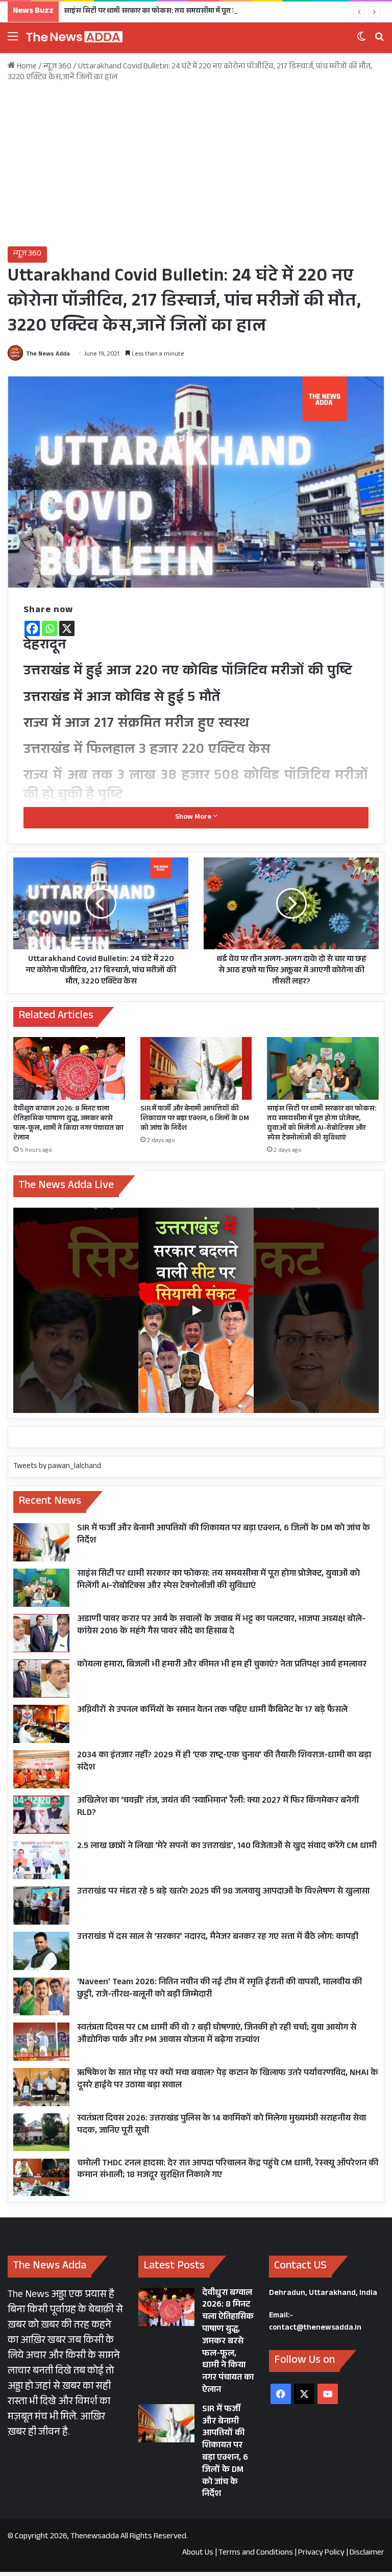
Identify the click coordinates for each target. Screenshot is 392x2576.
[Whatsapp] (50, 628)
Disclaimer (367, 2553)
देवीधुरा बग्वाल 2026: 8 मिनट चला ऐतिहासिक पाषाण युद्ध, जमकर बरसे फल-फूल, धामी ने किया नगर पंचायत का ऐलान (68, 1124)
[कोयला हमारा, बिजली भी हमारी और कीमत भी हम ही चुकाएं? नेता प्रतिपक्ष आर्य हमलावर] (41, 1678)
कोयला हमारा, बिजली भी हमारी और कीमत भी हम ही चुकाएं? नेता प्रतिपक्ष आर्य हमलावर (222, 1665)
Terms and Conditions (256, 2553)
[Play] (196, 1310)
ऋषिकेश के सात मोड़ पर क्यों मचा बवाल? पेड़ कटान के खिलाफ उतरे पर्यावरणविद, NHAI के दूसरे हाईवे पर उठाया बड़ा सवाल (228, 2080)
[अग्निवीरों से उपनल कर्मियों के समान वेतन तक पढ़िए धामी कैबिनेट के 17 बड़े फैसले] (41, 1724)
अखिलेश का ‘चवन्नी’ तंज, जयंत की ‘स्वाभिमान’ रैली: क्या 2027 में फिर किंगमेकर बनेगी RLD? (218, 1808)
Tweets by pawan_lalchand (57, 1467)
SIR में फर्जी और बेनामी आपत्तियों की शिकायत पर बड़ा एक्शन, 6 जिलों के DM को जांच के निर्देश (195, 1119)
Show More (194, 818)
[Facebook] (32, 628)
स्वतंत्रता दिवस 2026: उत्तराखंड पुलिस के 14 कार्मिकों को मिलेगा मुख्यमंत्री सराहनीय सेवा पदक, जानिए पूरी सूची (222, 2125)
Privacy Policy (321, 2553)
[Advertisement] (196, 165)
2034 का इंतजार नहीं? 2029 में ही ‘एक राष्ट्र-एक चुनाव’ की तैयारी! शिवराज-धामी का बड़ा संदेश (224, 1762)
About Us (198, 2553)
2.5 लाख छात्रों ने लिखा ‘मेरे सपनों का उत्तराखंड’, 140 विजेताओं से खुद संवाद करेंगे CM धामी (227, 1847)
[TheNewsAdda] (74, 38)
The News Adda (48, 355)
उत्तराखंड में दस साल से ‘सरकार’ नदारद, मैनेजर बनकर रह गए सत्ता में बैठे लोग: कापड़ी (218, 1938)
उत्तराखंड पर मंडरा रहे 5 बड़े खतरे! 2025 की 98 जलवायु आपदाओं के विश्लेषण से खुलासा (223, 1892)
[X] (67, 628)
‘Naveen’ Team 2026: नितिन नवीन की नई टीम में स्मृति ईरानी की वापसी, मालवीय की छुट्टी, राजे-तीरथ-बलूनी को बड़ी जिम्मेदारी (219, 1989)
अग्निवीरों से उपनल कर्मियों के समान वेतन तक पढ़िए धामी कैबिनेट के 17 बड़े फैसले (212, 1711)
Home (26, 67)
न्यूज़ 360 (57, 67)
